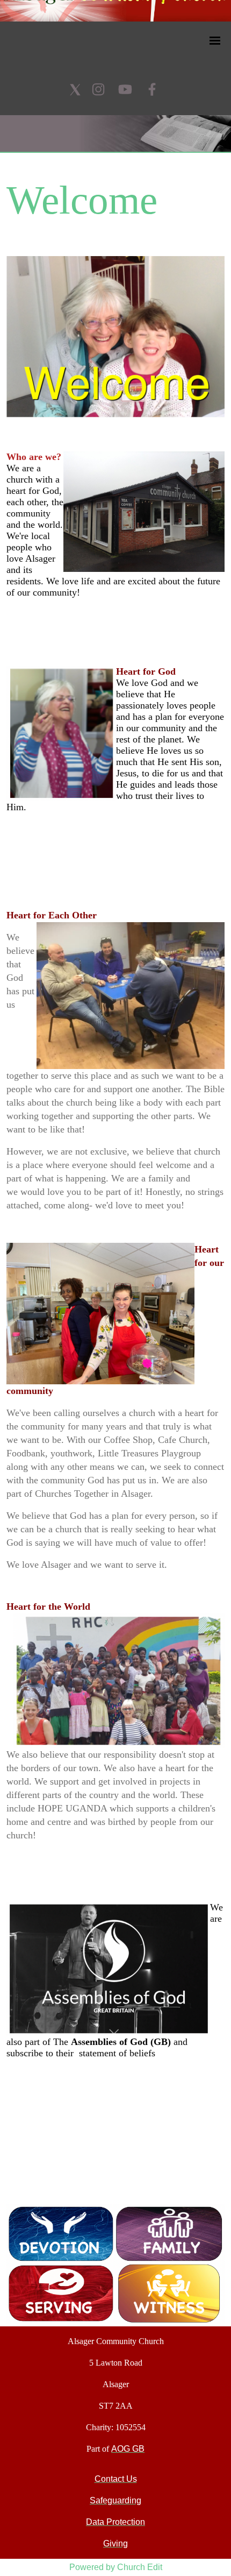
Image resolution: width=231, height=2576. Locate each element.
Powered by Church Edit (116, 2567)
